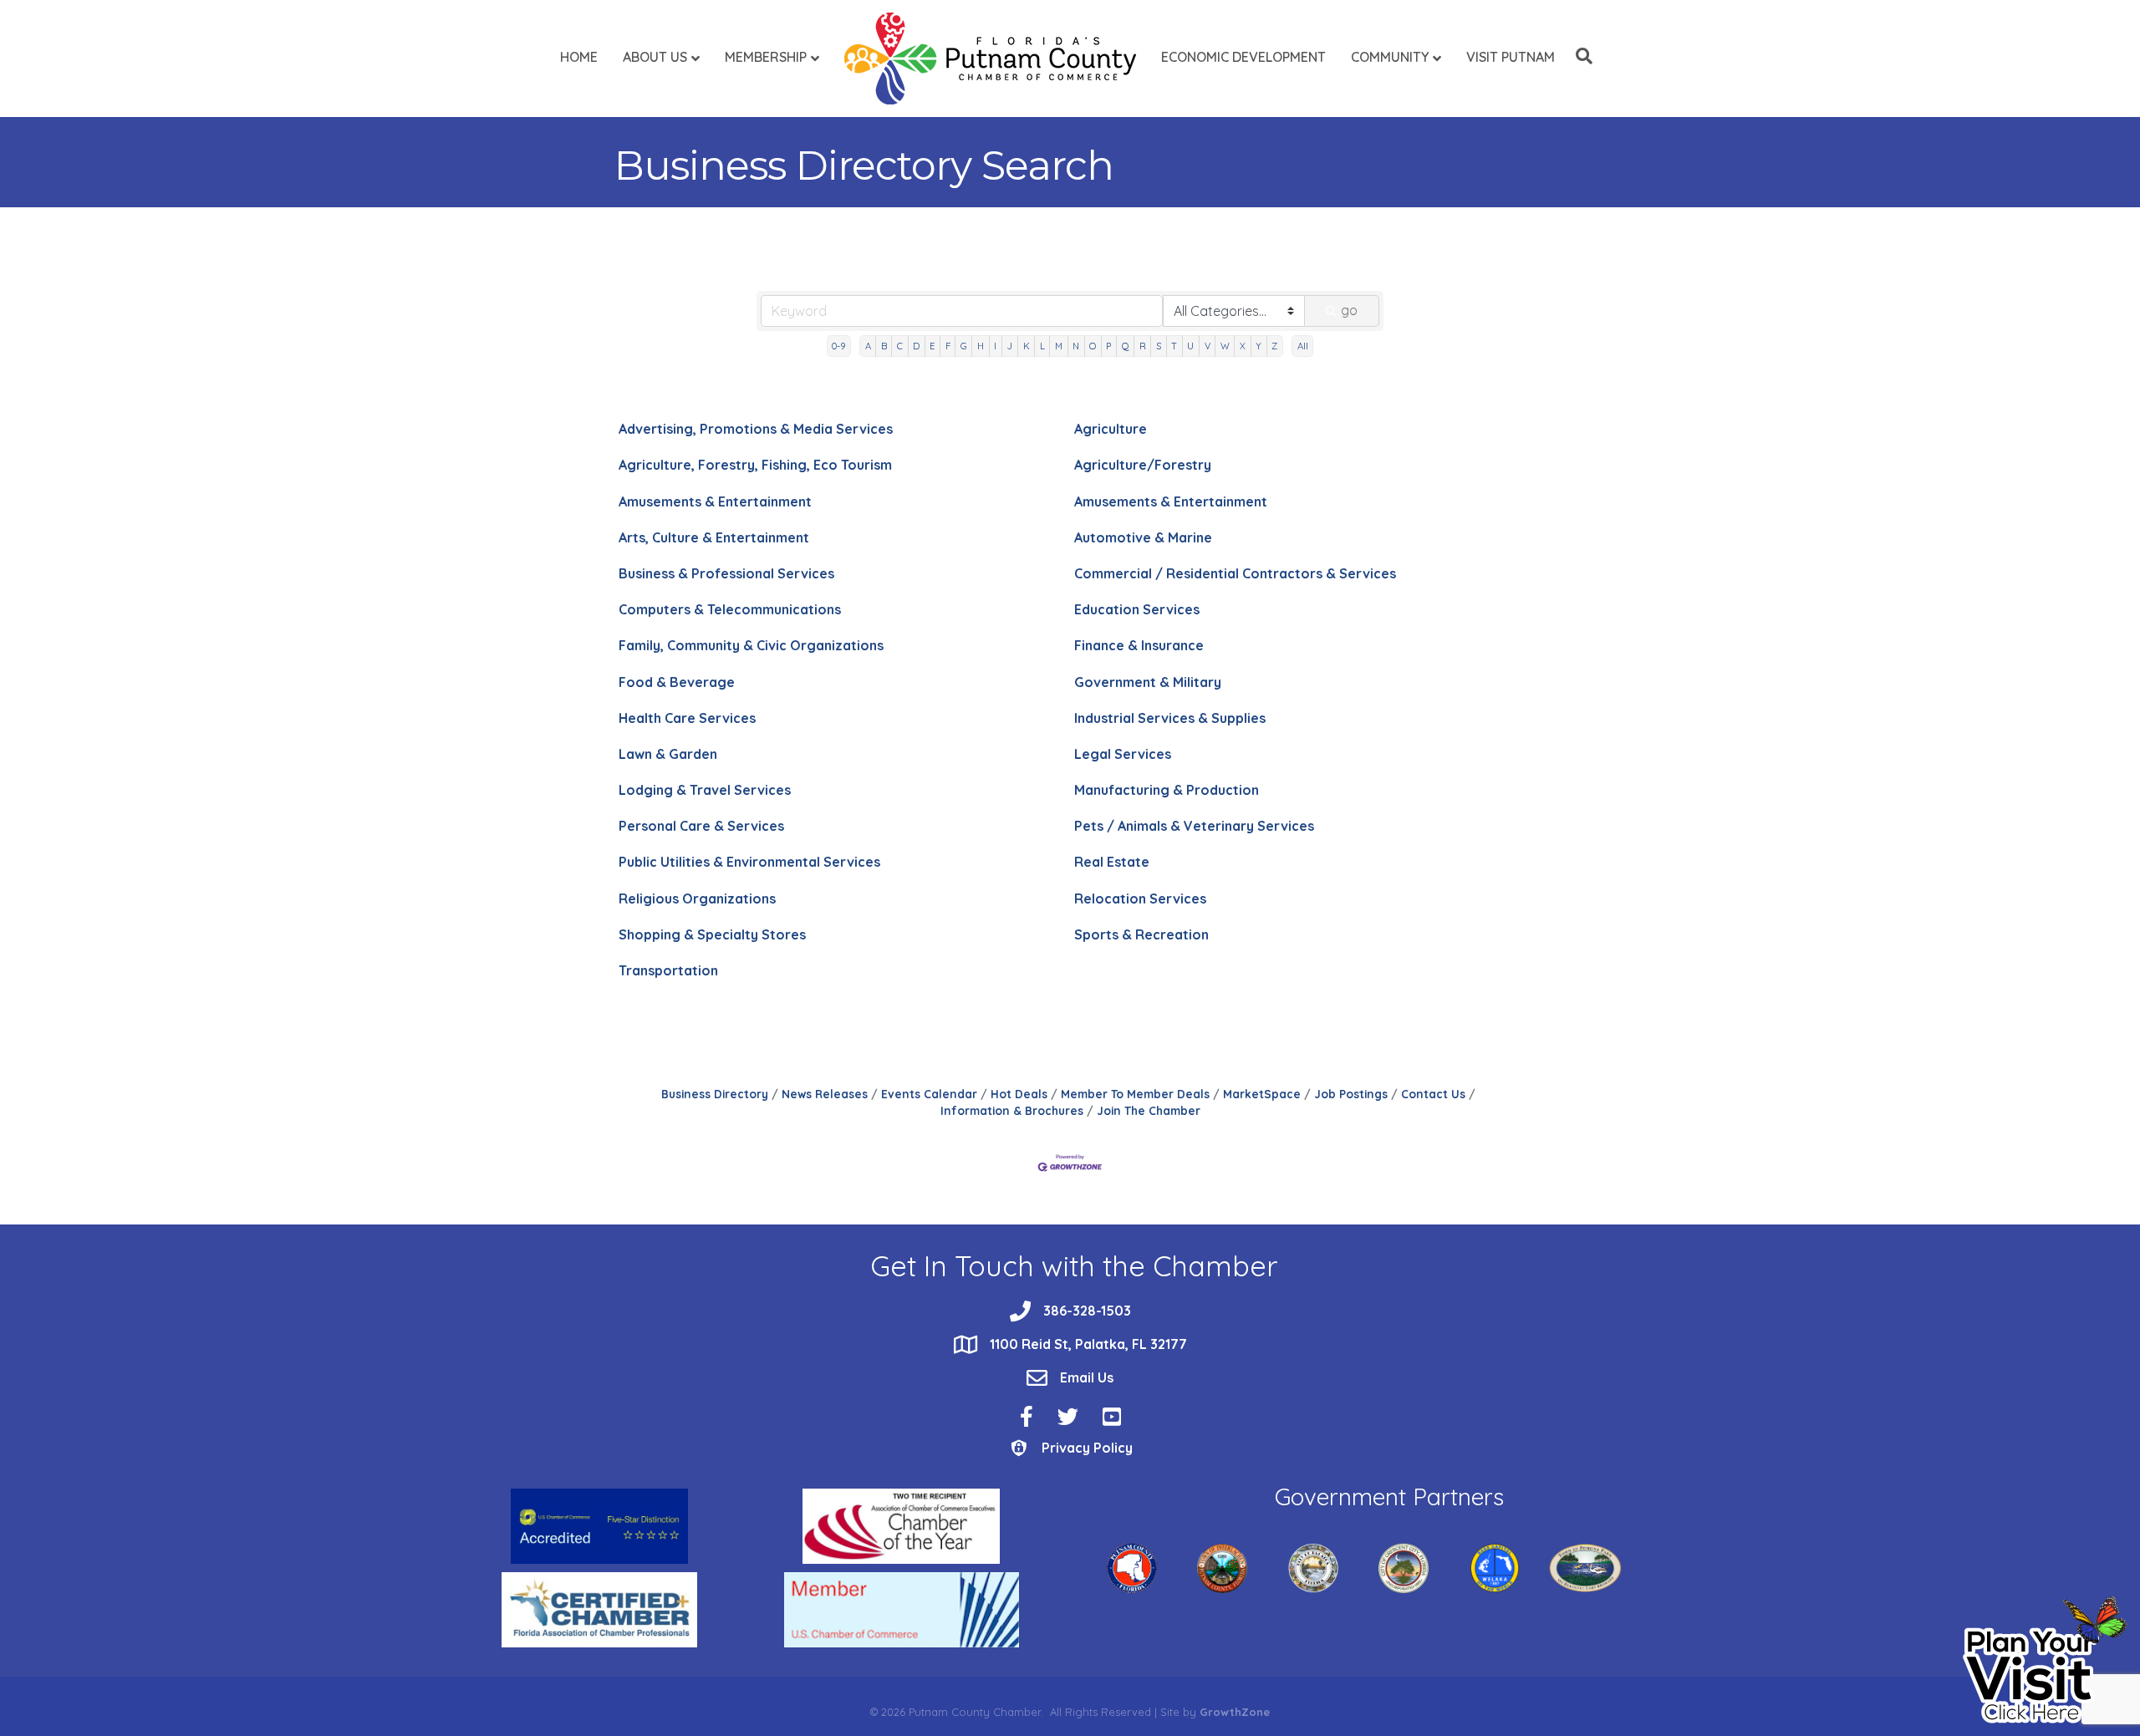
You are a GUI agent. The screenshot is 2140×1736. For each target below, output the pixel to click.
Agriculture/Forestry (1143, 465)
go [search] (1349, 310)
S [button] (1159, 346)
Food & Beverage (677, 682)
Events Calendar (929, 1094)
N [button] (1076, 346)
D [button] (916, 346)
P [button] (1108, 346)
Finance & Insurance (1139, 645)
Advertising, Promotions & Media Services (756, 429)
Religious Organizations (697, 899)
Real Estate (1112, 862)
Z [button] (1274, 346)
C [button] (900, 346)
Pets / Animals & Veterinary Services (1194, 826)
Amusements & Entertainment (715, 501)
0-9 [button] (838, 346)
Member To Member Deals (1135, 1094)
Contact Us (1433, 1094)
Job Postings (1351, 1094)
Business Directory (715, 1094)
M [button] (1059, 346)
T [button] (1174, 346)
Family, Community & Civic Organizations (751, 645)
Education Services (1137, 609)
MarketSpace (1262, 1094)
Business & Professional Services (726, 573)
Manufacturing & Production (1167, 790)
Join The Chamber (1149, 1110)
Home (579, 57)
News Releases (825, 1094)
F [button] (948, 346)
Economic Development (1243, 57)
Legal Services (1123, 754)
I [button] (995, 346)
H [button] (981, 346)
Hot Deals (1019, 1094)
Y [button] (1259, 346)
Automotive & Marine (1143, 537)
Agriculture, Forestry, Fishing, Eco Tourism (755, 465)
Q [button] (1126, 346)
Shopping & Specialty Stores (712, 934)
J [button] (1009, 346)
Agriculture (1111, 429)
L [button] (1042, 346)
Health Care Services (687, 718)
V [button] (1208, 346)
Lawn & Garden (668, 754)
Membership (766, 57)
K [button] (1027, 346)
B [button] (884, 346)
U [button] (1190, 346)
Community (1390, 57)
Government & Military (1148, 682)
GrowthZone (1235, 1712)
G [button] (964, 346)
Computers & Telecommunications (730, 609)
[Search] (1580, 56)
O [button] (1093, 346)
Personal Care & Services (701, 826)
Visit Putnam (1511, 57)
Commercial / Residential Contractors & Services (1235, 573)
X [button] (1243, 346)
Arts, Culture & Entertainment (714, 537)
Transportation (668, 970)
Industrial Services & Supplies (1170, 718)
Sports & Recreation (1141, 934)
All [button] (1303, 346)
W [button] (1225, 346)
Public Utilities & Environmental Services (749, 862)
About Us (655, 57)
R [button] (1143, 346)
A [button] (868, 346)
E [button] (932, 346)
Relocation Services (1140, 899)
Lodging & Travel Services (705, 790)
